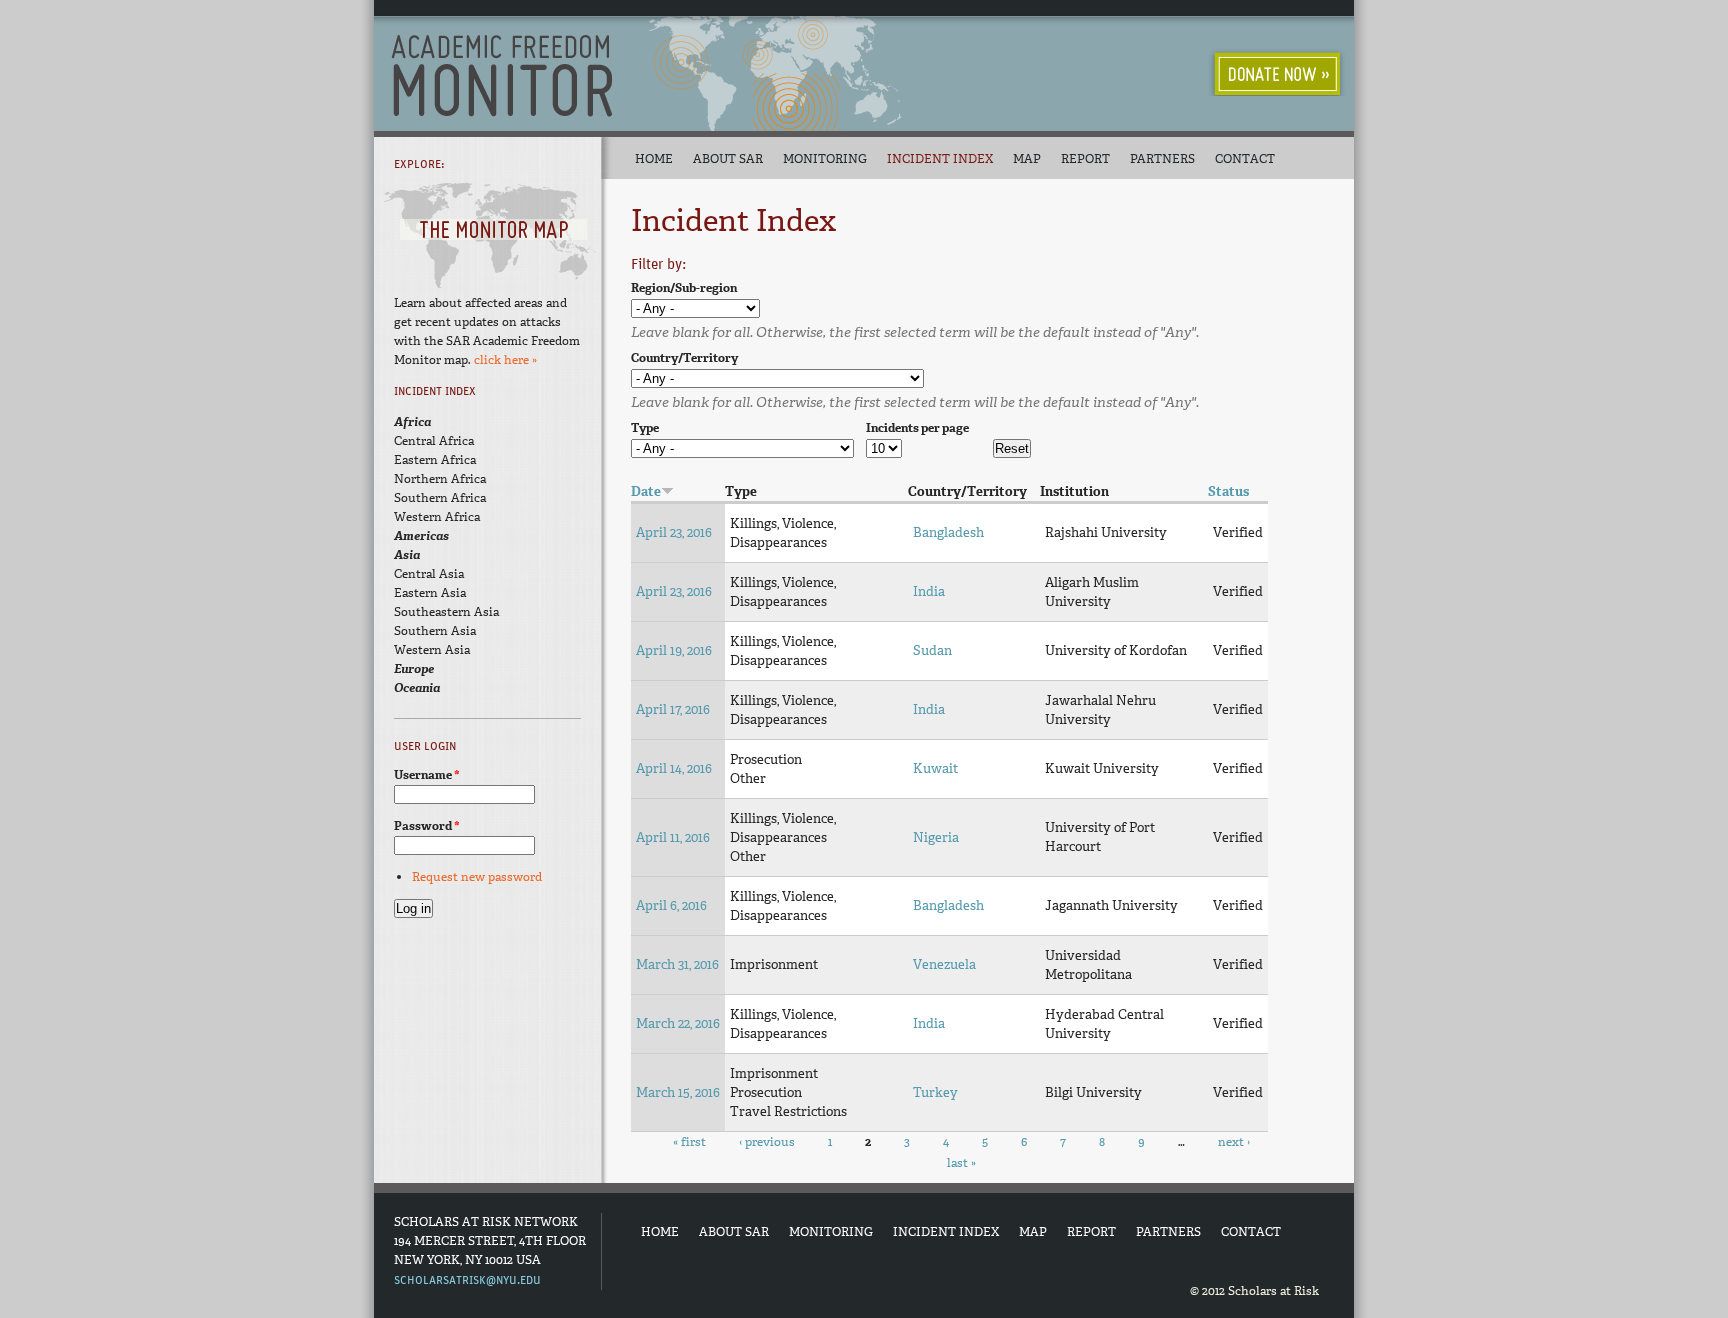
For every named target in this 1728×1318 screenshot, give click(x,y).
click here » (505, 360)
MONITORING (831, 1232)
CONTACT (1251, 1232)
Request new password (477, 877)
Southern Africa (440, 498)
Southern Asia (435, 631)
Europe (414, 669)
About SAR (728, 159)
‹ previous (767, 1142)
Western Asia (432, 650)
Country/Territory (684, 358)
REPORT (1091, 1232)
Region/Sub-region (684, 288)
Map (1027, 159)
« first (689, 1142)
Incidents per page (917, 428)
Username (427, 775)
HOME (660, 1232)
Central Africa (434, 441)
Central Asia (429, 574)
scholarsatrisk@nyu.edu (467, 1280)
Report (1085, 159)
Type (645, 428)
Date (646, 491)
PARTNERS (1168, 1232)
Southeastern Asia (446, 612)
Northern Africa (440, 479)
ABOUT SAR (734, 1232)
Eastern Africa (435, 460)
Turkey (935, 1092)
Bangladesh (948, 532)
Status (1228, 491)
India (929, 591)
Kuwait (935, 768)
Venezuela (944, 964)
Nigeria (936, 837)
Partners (1162, 159)
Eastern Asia (430, 593)
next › (1234, 1142)
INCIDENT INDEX (946, 1232)
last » (961, 1163)
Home (654, 159)
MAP (1033, 1232)
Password (427, 826)
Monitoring (825, 159)
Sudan (932, 650)
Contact (1245, 159)
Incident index (435, 391)
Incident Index (940, 159)
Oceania (417, 688)
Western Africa (437, 517)
